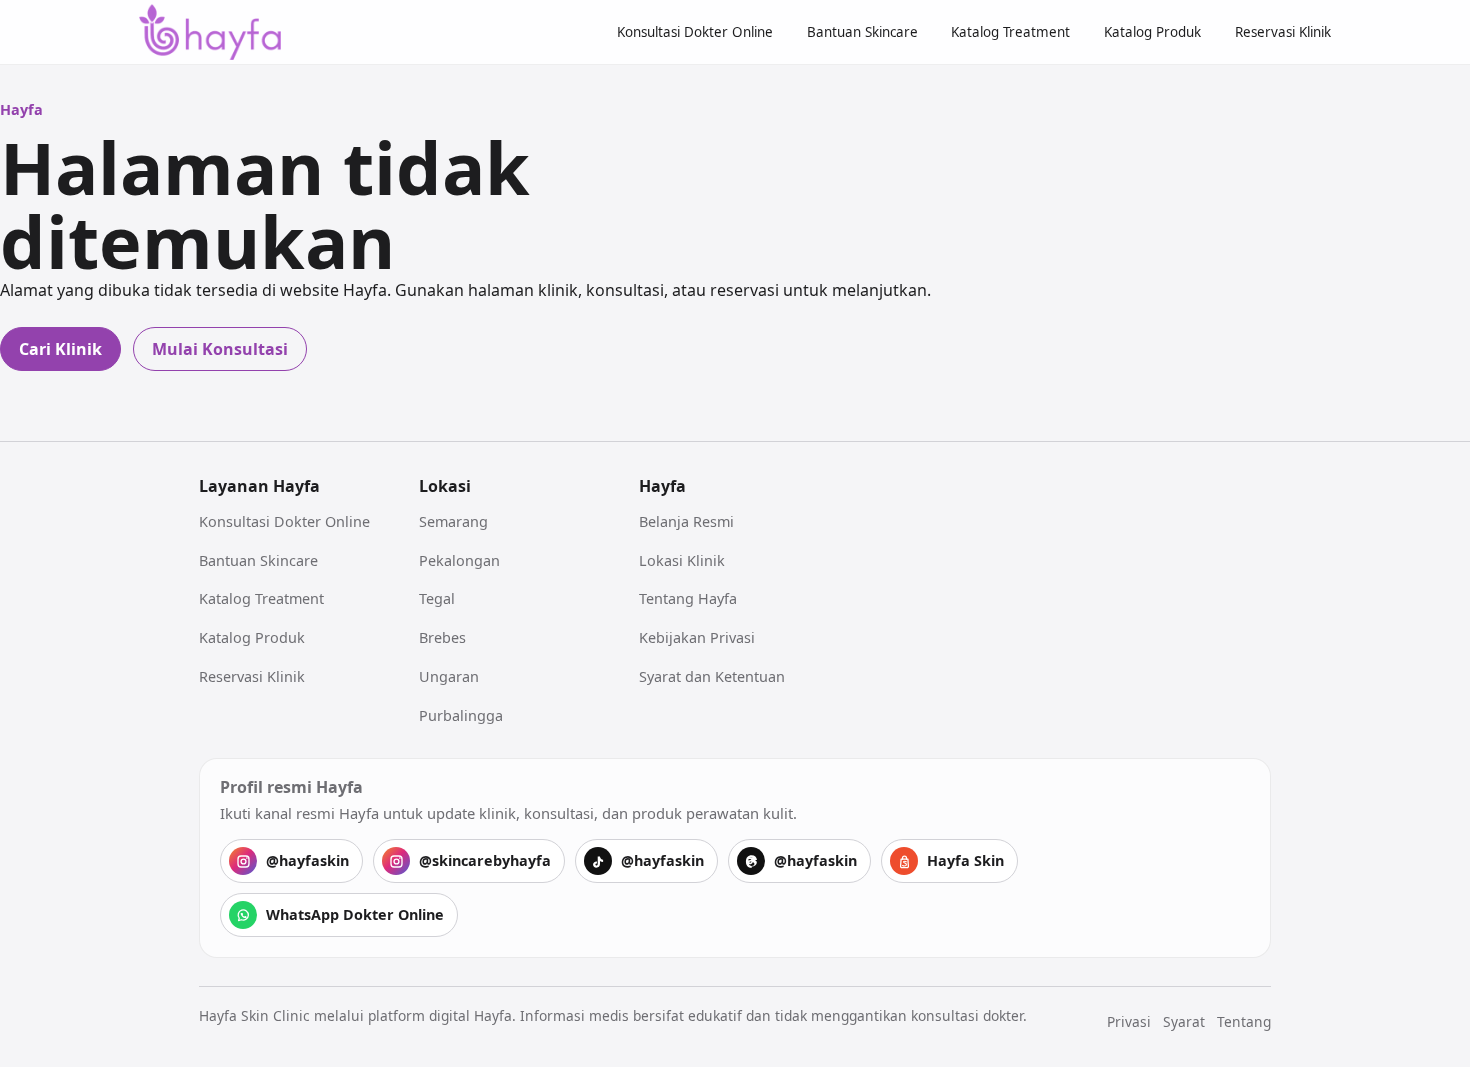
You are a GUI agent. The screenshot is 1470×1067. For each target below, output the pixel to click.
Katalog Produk (1152, 32)
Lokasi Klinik (682, 560)
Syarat (1184, 1021)
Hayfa (662, 486)
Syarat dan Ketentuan (712, 676)
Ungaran (449, 676)
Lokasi (445, 486)
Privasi (1129, 1021)
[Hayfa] (210, 32)
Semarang (453, 521)
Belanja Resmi (686, 521)
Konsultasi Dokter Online (695, 32)
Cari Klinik (60, 349)
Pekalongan (459, 560)
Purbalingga (461, 715)
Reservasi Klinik (1283, 32)
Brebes (442, 637)
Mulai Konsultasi (220, 349)
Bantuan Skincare (862, 32)
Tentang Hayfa (688, 598)
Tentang (1244, 1021)
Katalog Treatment (1010, 32)
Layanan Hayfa (259, 486)
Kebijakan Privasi (697, 637)
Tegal (437, 598)
